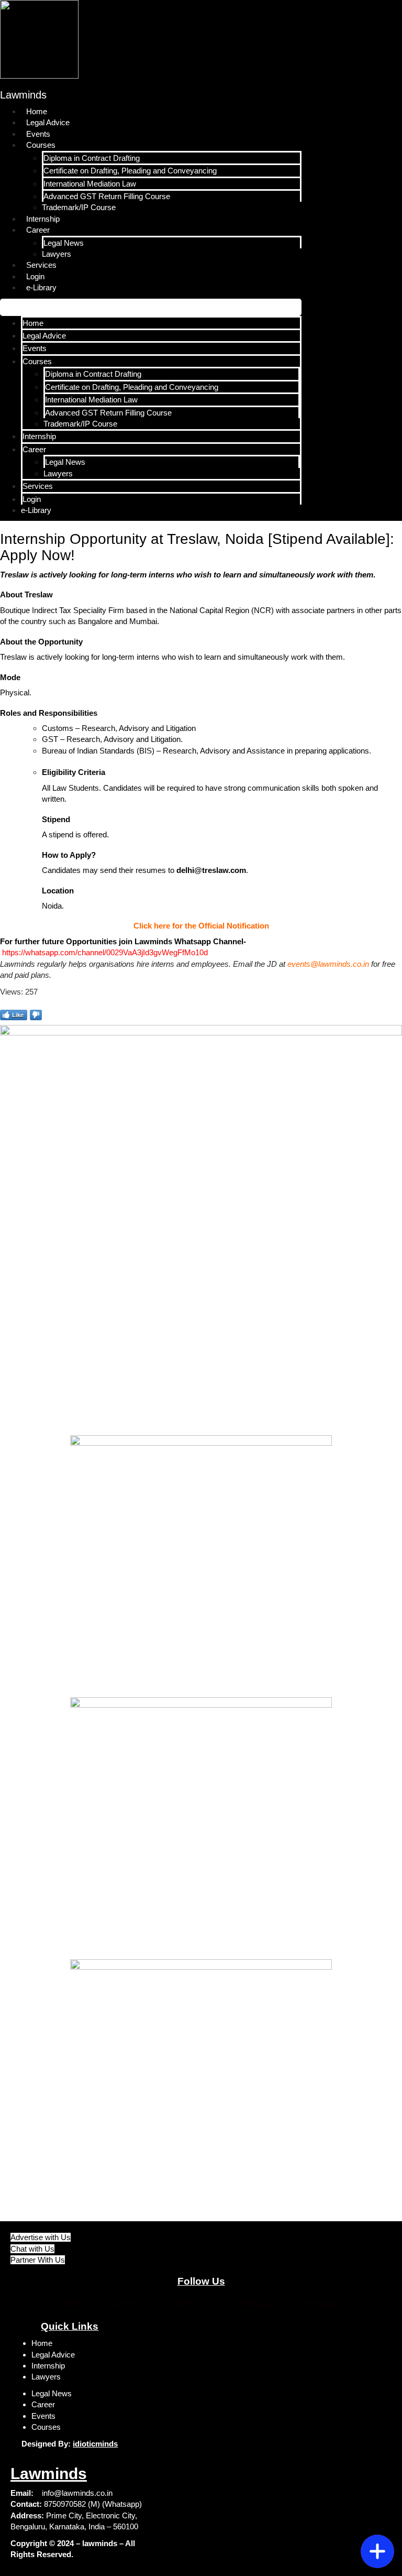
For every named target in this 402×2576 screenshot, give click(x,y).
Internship (43, 219)
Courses (41, 145)
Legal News (64, 243)
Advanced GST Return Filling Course (107, 196)
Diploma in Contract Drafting (92, 158)
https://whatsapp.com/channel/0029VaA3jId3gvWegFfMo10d (105, 952)
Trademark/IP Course (79, 207)
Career (38, 230)
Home (37, 111)
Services (41, 265)
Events (38, 134)
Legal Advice (48, 122)
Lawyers (57, 254)
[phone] (377, 2518)
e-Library (41, 287)
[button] (151, 307)
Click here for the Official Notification (201, 926)
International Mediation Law (90, 184)
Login (35, 276)
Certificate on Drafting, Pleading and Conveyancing (130, 171)
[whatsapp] (377, 2493)
